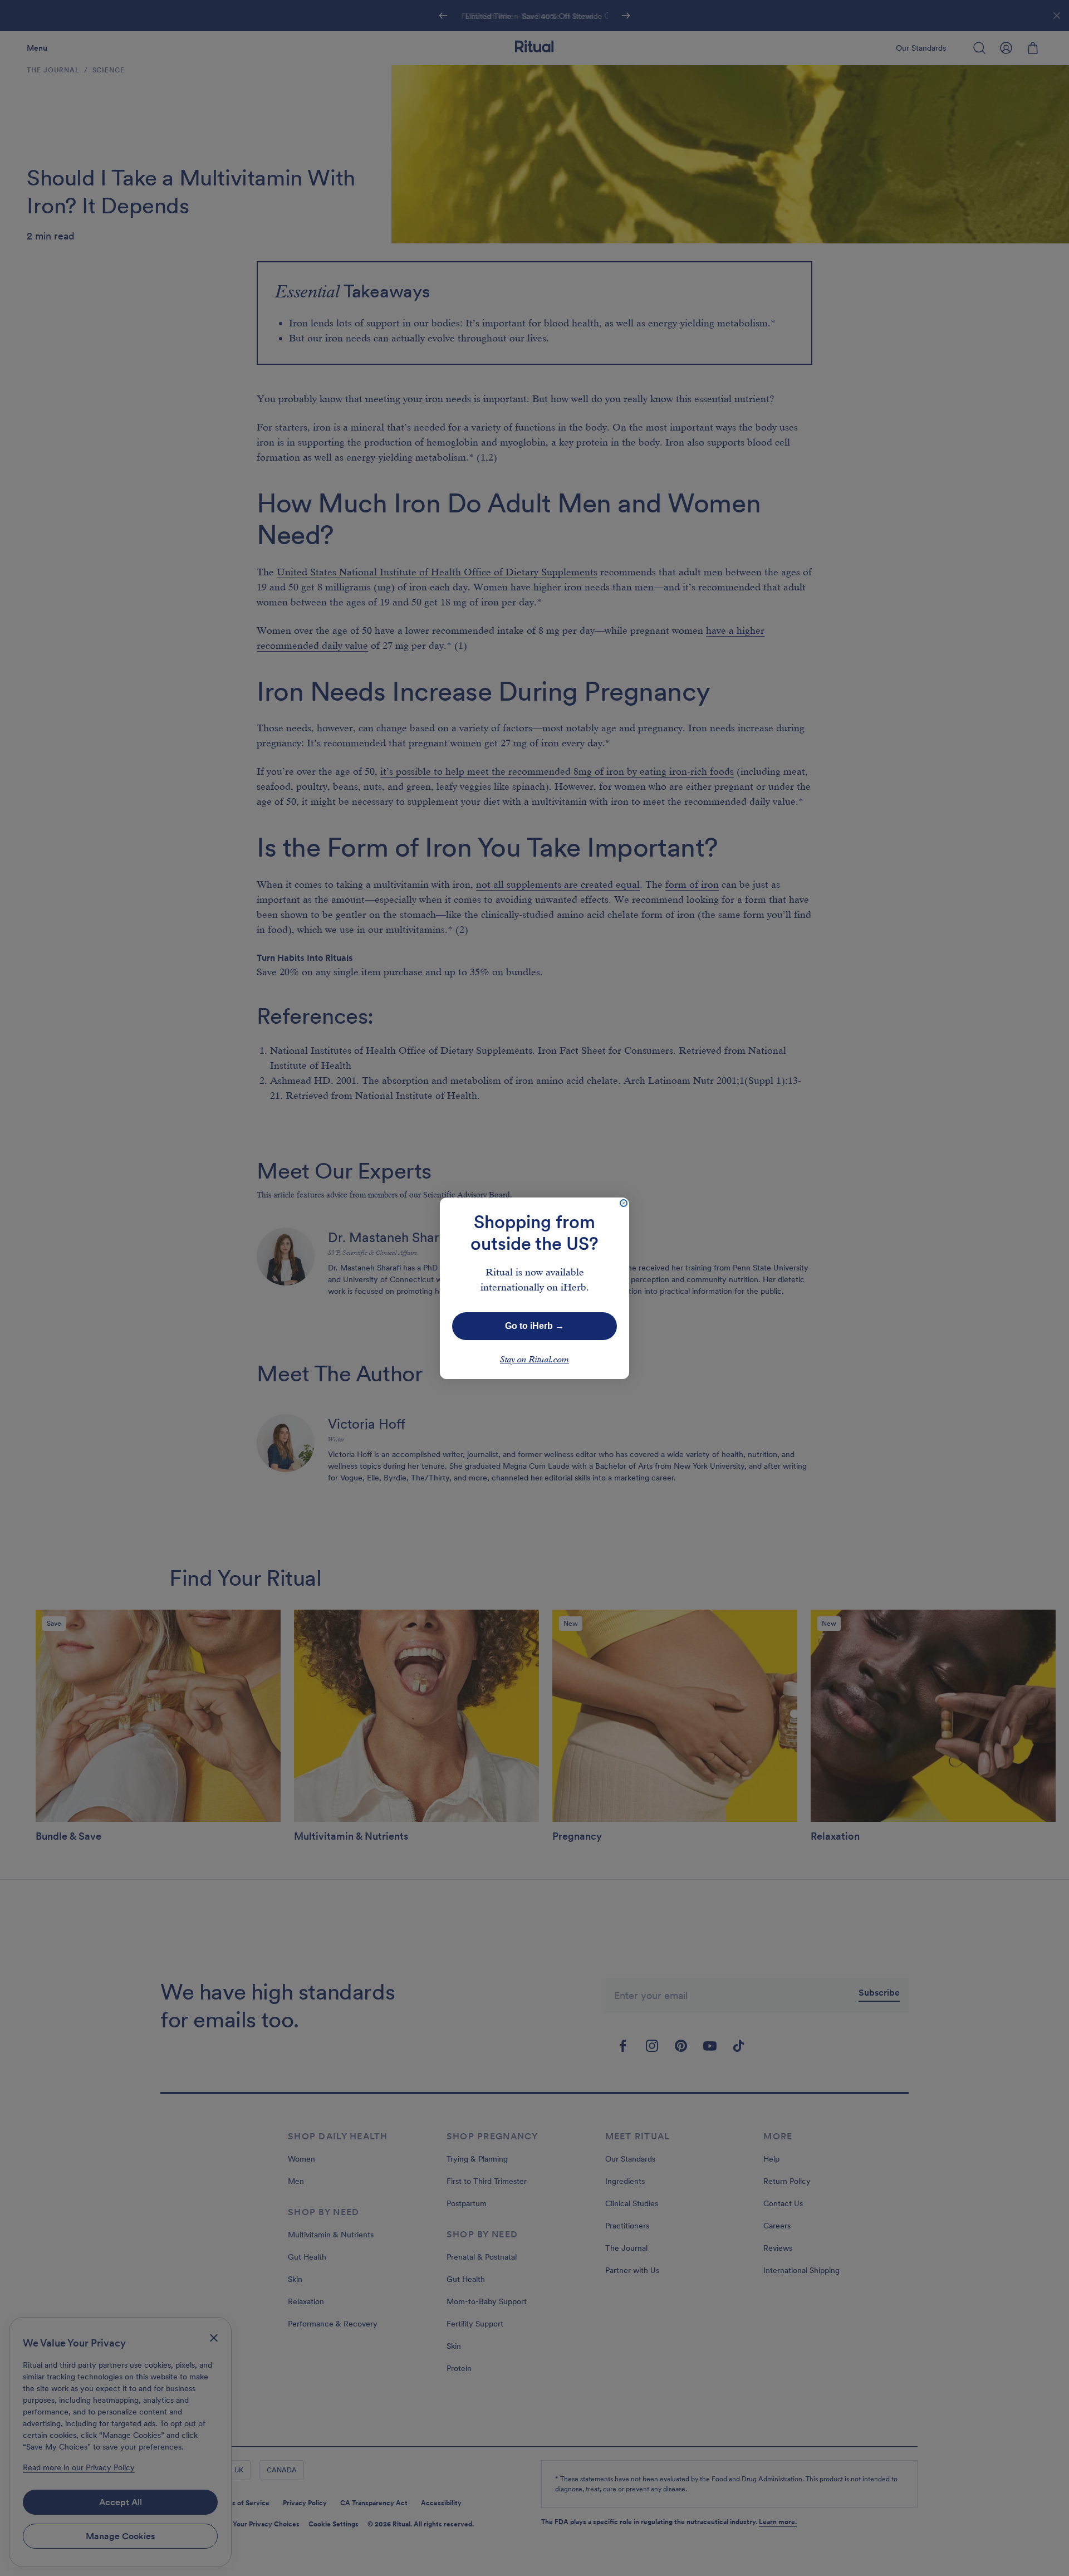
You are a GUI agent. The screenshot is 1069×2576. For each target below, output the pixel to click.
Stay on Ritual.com (534, 1360)
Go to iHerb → (534, 1326)
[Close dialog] (624, 1203)
